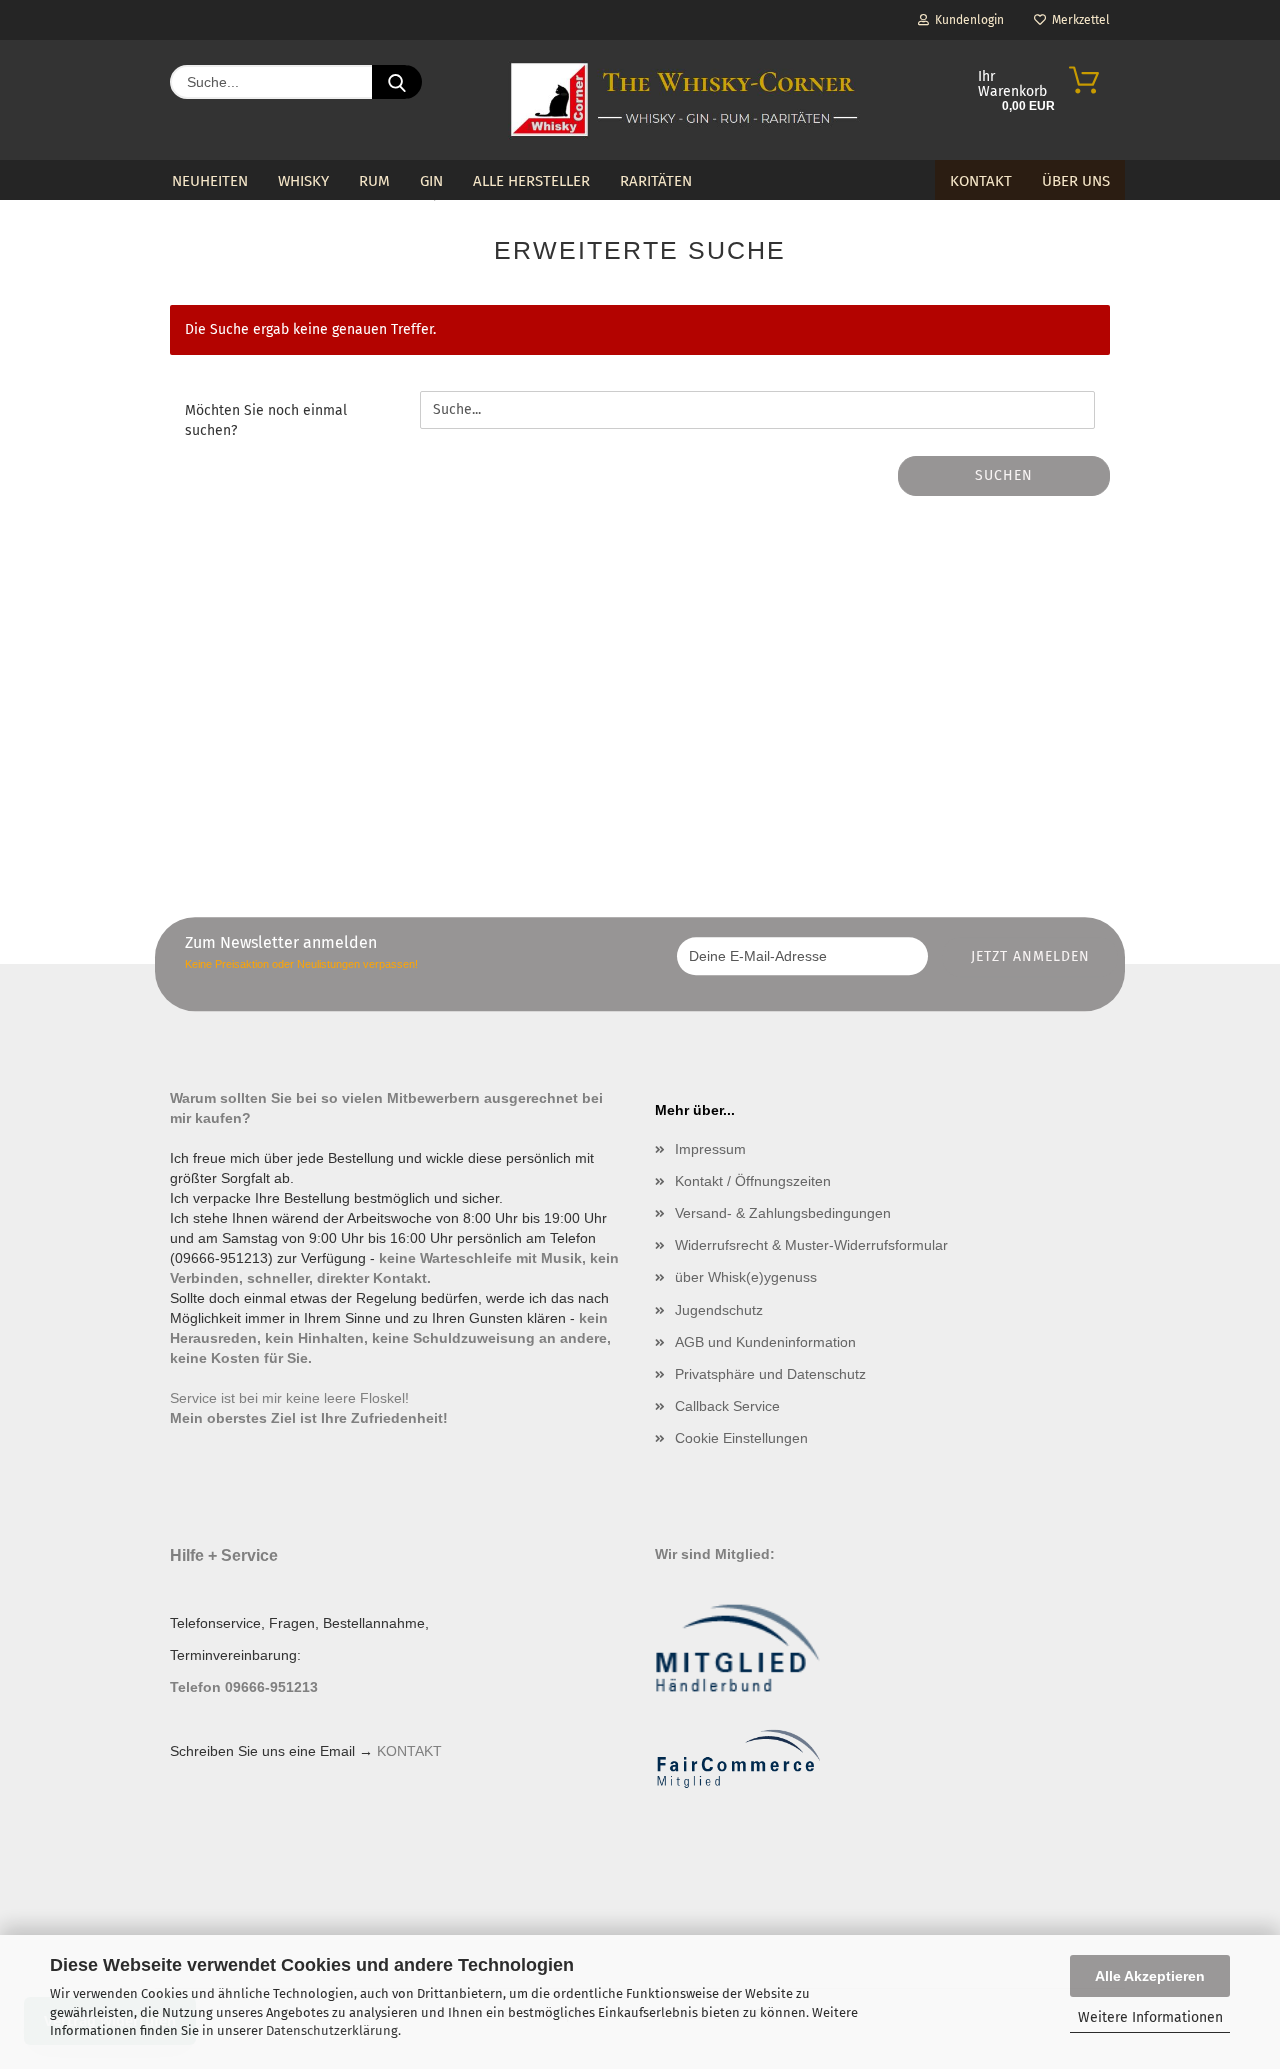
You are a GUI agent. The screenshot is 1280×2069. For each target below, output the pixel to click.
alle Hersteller (531, 181)
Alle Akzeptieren (1150, 1976)
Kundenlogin (966, 20)
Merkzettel (1078, 20)
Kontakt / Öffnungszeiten (753, 1181)
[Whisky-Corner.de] (684, 100)
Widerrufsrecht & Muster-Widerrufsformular (811, 1245)
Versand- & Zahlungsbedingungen (783, 1213)
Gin (431, 181)
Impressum (710, 1149)
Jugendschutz (719, 1310)
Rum (374, 181)
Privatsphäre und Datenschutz (770, 1374)
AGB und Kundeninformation (765, 1342)
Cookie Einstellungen (741, 1438)
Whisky (303, 181)
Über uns (1076, 181)
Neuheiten (210, 181)
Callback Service (727, 1406)
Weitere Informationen (1150, 2017)
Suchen (1004, 475)
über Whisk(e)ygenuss (746, 1277)
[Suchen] (397, 82)
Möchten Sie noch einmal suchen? (266, 420)
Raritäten (656, 181)
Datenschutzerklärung (332, 2030)
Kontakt (981, 181)
